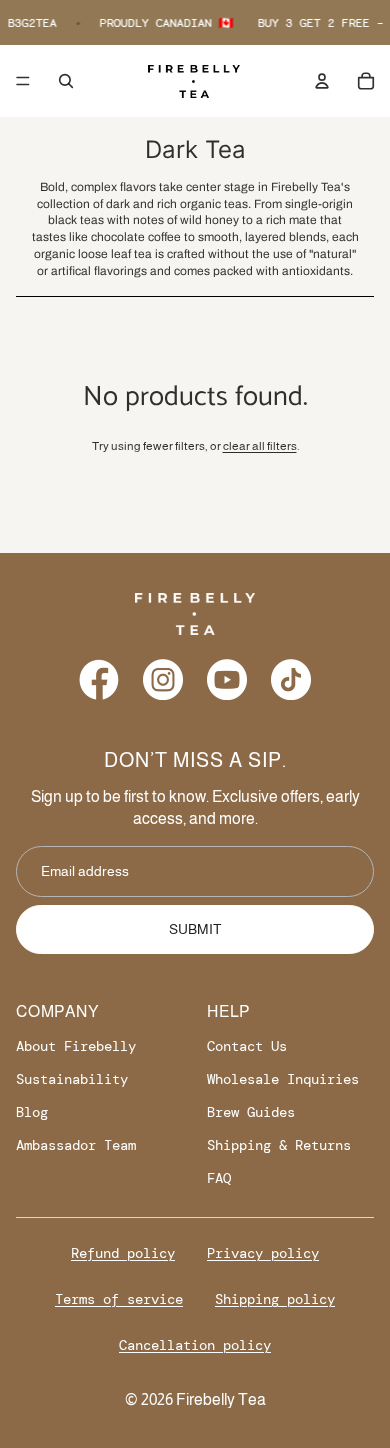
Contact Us (247, 1046)
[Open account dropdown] (322, 81)
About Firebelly (76, 1046)
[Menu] (23, 81)
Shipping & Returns (279, 1145)
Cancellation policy (195, 1345)
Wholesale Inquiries (283, 1079)
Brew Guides (251, 1112)
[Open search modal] (66, 81)
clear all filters (260, 446)
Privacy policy (263, 1253)
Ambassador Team (76, 1145)
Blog (32, 1112)
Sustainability (72, 1079)
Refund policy (123, 1253)
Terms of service (119, 1299)
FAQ (219, 1178)
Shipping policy (275, 1299)
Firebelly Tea (221, 1399)
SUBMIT (195, 929)
